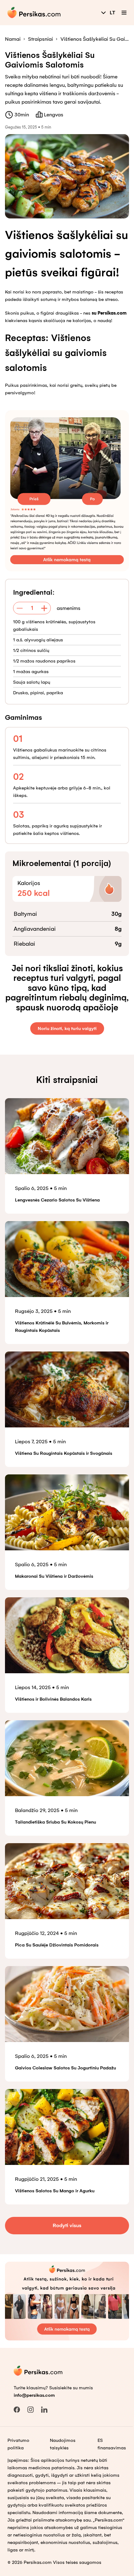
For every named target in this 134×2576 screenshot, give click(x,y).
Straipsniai (41, 39)
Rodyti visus (67, 2225)
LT (112, 13)
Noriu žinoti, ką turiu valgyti (67, 1028)
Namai (13, 39)
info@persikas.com (34, 2395)
